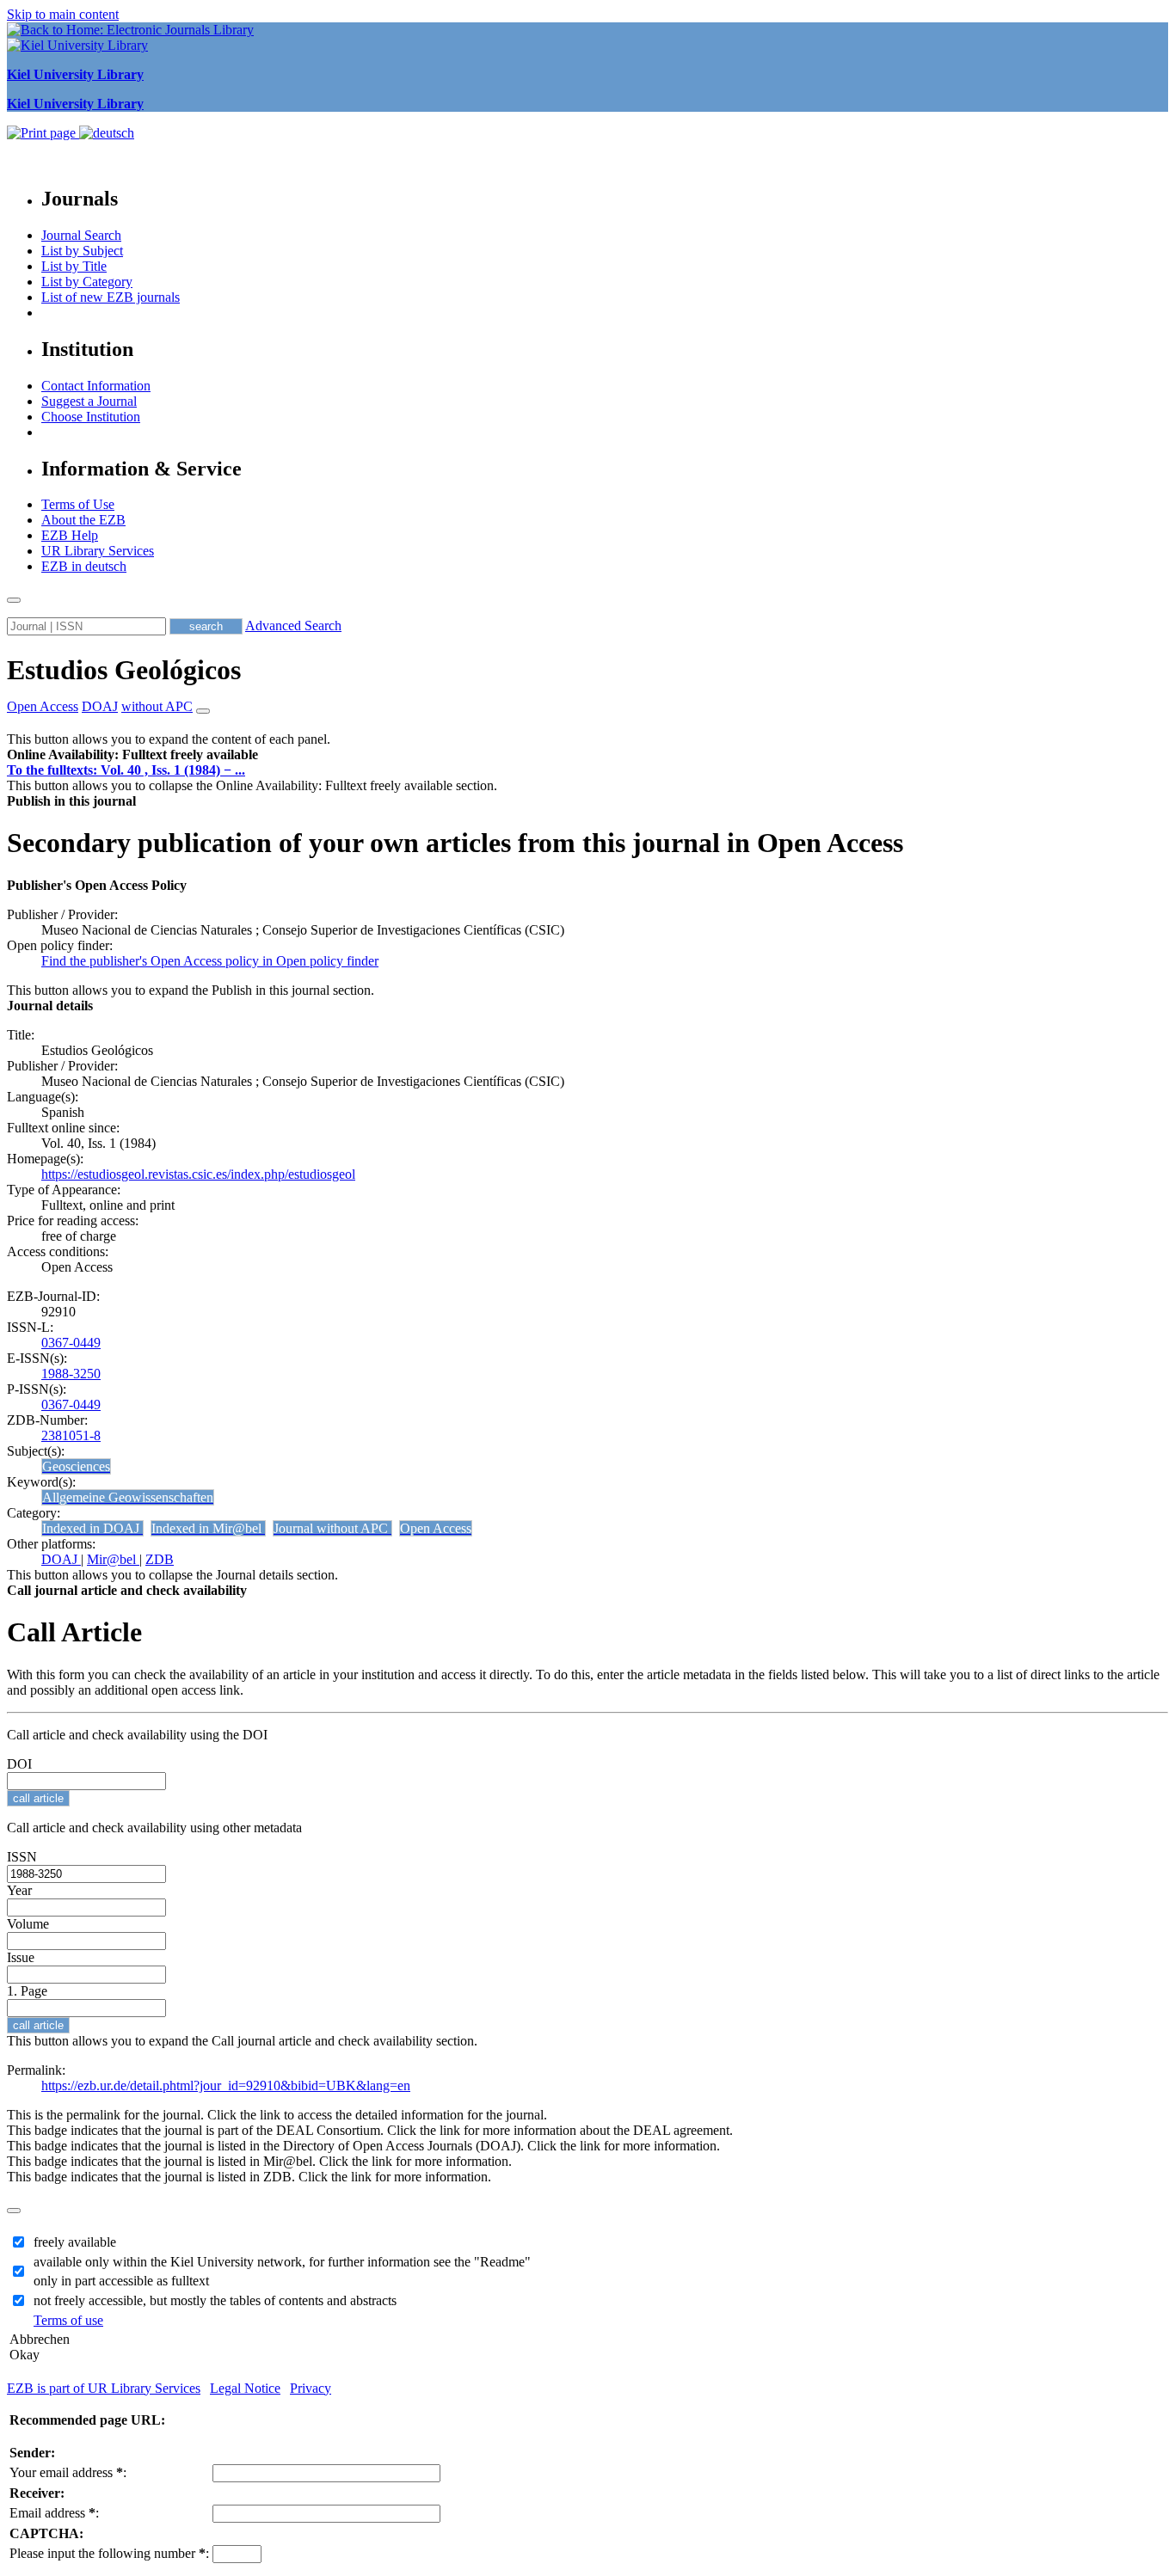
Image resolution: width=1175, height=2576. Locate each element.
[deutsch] (107, 133)
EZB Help (70, 535)
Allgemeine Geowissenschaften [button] (128, 1497)
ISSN (22, 1857)
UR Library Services (98, 551)
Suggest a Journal (89, 401)
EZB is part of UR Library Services (104, 2388)
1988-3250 (71, 1374)
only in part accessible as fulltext (121, 2281)
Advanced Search (293, 626)
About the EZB (83, 520)
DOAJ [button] (100, 706)
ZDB (160, 1559)
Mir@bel (113, 1559)
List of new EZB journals (111, 297)
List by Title (74, 266)
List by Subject (82, 251)
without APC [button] (157, 706)
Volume (28, 1924)
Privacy (311, 2388)
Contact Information (96, 386)
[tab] (587, 755)
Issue (21, 1957)
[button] (132, 754)
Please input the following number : (109, 2553)
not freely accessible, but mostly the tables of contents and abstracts (215, 2300)
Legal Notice (245, 2388)
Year (19, 1890)
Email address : (54, 2513)
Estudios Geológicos (124, 670)
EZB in (84, 566)
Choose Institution (91, 417)
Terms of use (68, 2320)
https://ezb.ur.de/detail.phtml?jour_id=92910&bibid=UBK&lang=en (226, 2085)
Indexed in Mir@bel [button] (208, 1528)
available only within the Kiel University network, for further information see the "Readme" (282, 2262)
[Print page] (43, 133)
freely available (75, 2242)
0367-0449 (71, 1343)
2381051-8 (71, 1435)
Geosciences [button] (76, 1466)
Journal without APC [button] (332, 1528)
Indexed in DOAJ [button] (92, 1528)
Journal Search (81, 235)
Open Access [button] (43, 706)
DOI (19, 1764)
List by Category (87, 282)
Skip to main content (63, 14)
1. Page (27, 1991)
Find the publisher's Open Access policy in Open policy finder (210, 961)
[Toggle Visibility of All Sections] (203, 711)
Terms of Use (78, 504)
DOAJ (61, 1559)
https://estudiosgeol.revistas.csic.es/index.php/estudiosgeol (198, 1174)
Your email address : (68, 2472)
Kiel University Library (75, 74)
